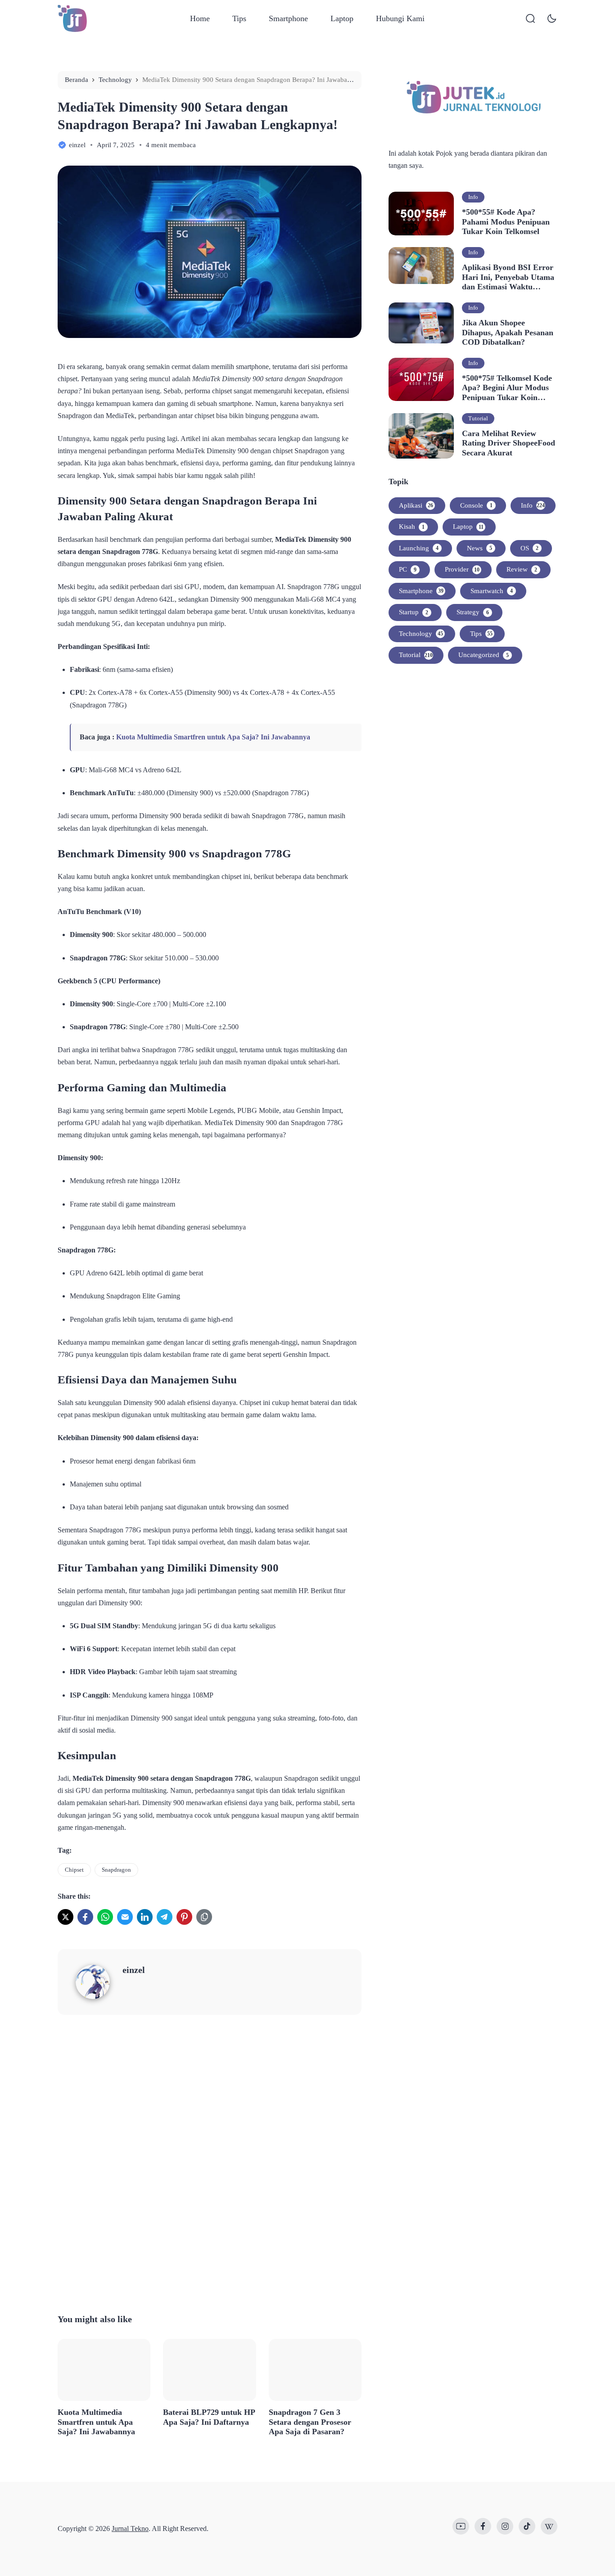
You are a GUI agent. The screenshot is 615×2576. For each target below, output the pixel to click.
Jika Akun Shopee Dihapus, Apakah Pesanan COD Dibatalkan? (508, 332)
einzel (134, 1970)
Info (473, 197)
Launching (419, 548)
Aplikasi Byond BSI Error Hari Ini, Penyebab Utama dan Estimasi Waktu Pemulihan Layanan (508, 277)
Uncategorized (484, 655)
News (479, 548)
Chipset (74, 1870)
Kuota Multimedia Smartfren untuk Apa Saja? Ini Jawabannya (213, 737)
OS (529, 548)
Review (522, 569)
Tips (239, 18)
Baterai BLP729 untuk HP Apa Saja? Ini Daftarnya (209, 2417)
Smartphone (288, 18)
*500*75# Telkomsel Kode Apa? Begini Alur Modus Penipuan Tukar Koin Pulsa (507, 388)
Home (200, 18)
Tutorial (478, 418)
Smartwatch (492, 591)
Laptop (342, 18)
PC (408, 569)
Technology (421, 634)
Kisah (412, 527)
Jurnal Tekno (130, 2529)
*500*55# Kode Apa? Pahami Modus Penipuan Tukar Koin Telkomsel (506, 222)
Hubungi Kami (400, 18)
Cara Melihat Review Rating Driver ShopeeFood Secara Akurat (509, 443)
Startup (414, 612)
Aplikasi (416, 505)
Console (476, 505)
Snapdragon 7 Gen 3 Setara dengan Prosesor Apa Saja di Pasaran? (310, 2422)
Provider (462, 569)
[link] (66, 1917)
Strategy (473, 612)
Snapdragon (116, 1870)
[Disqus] (210, 2162)
